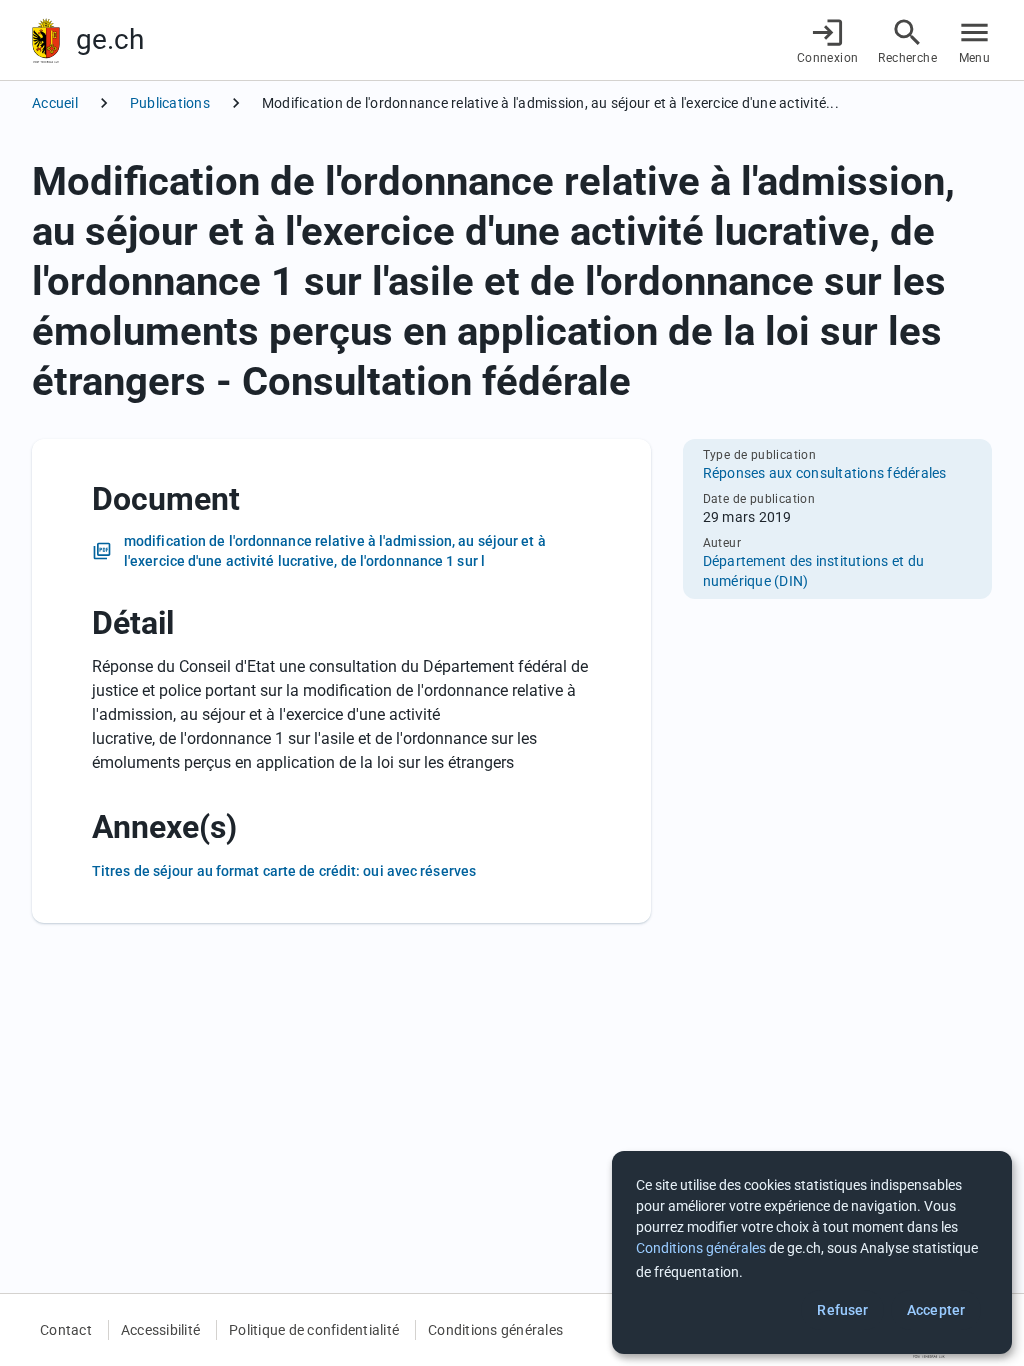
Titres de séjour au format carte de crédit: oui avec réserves (284, 871)
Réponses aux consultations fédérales (825, 473)
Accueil (55, 103)
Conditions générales (495, 1330)
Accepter (936, 1310)
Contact (66, 1330)
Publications (170, 103)
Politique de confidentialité (314, 1330)
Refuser (842, 1310)
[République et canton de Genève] (46, 40)
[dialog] (812, 1252)
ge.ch (110, 39)
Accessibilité (160, 1330)
